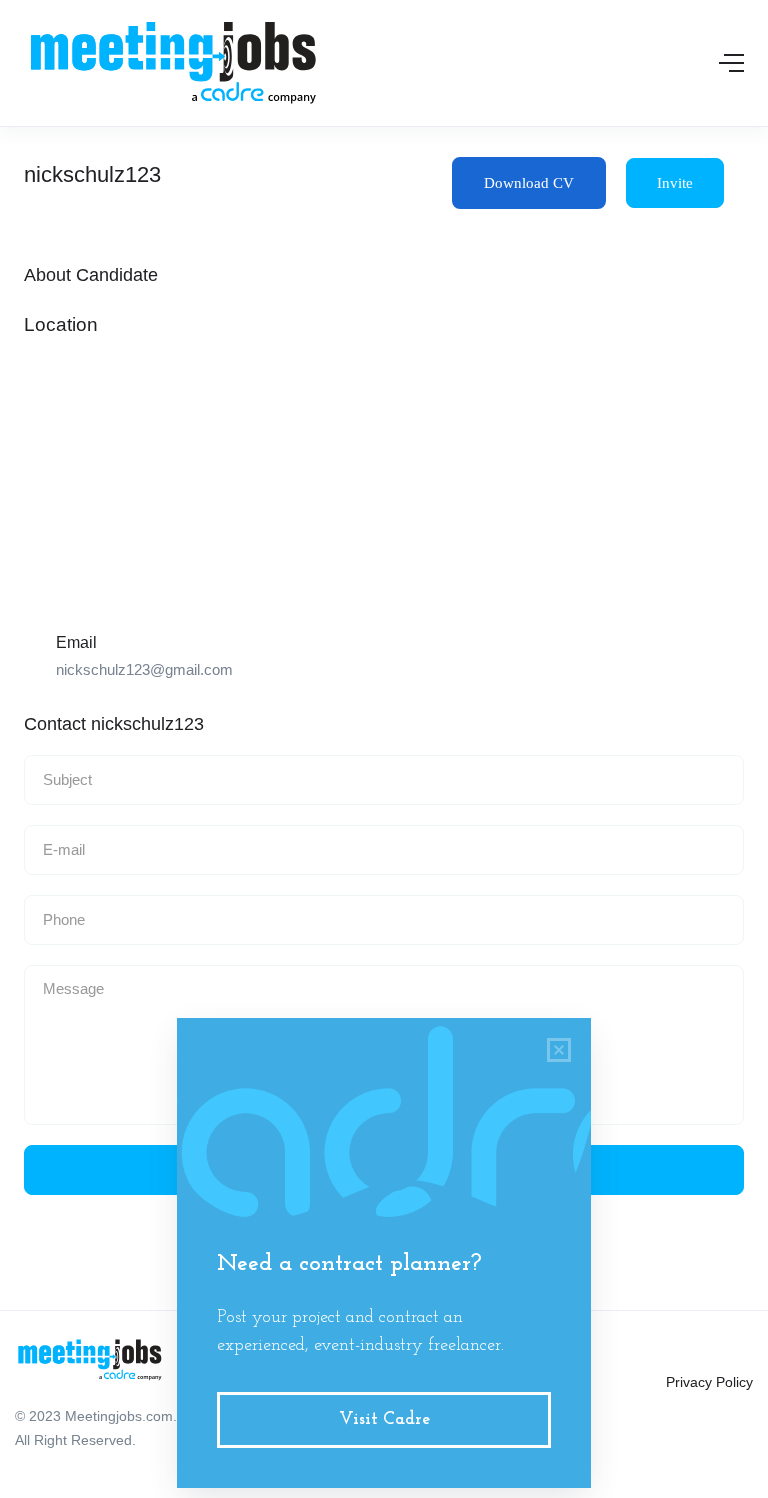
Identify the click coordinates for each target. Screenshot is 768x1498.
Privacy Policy (709, 1382)
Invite (675, 183)
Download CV (529, 183)
